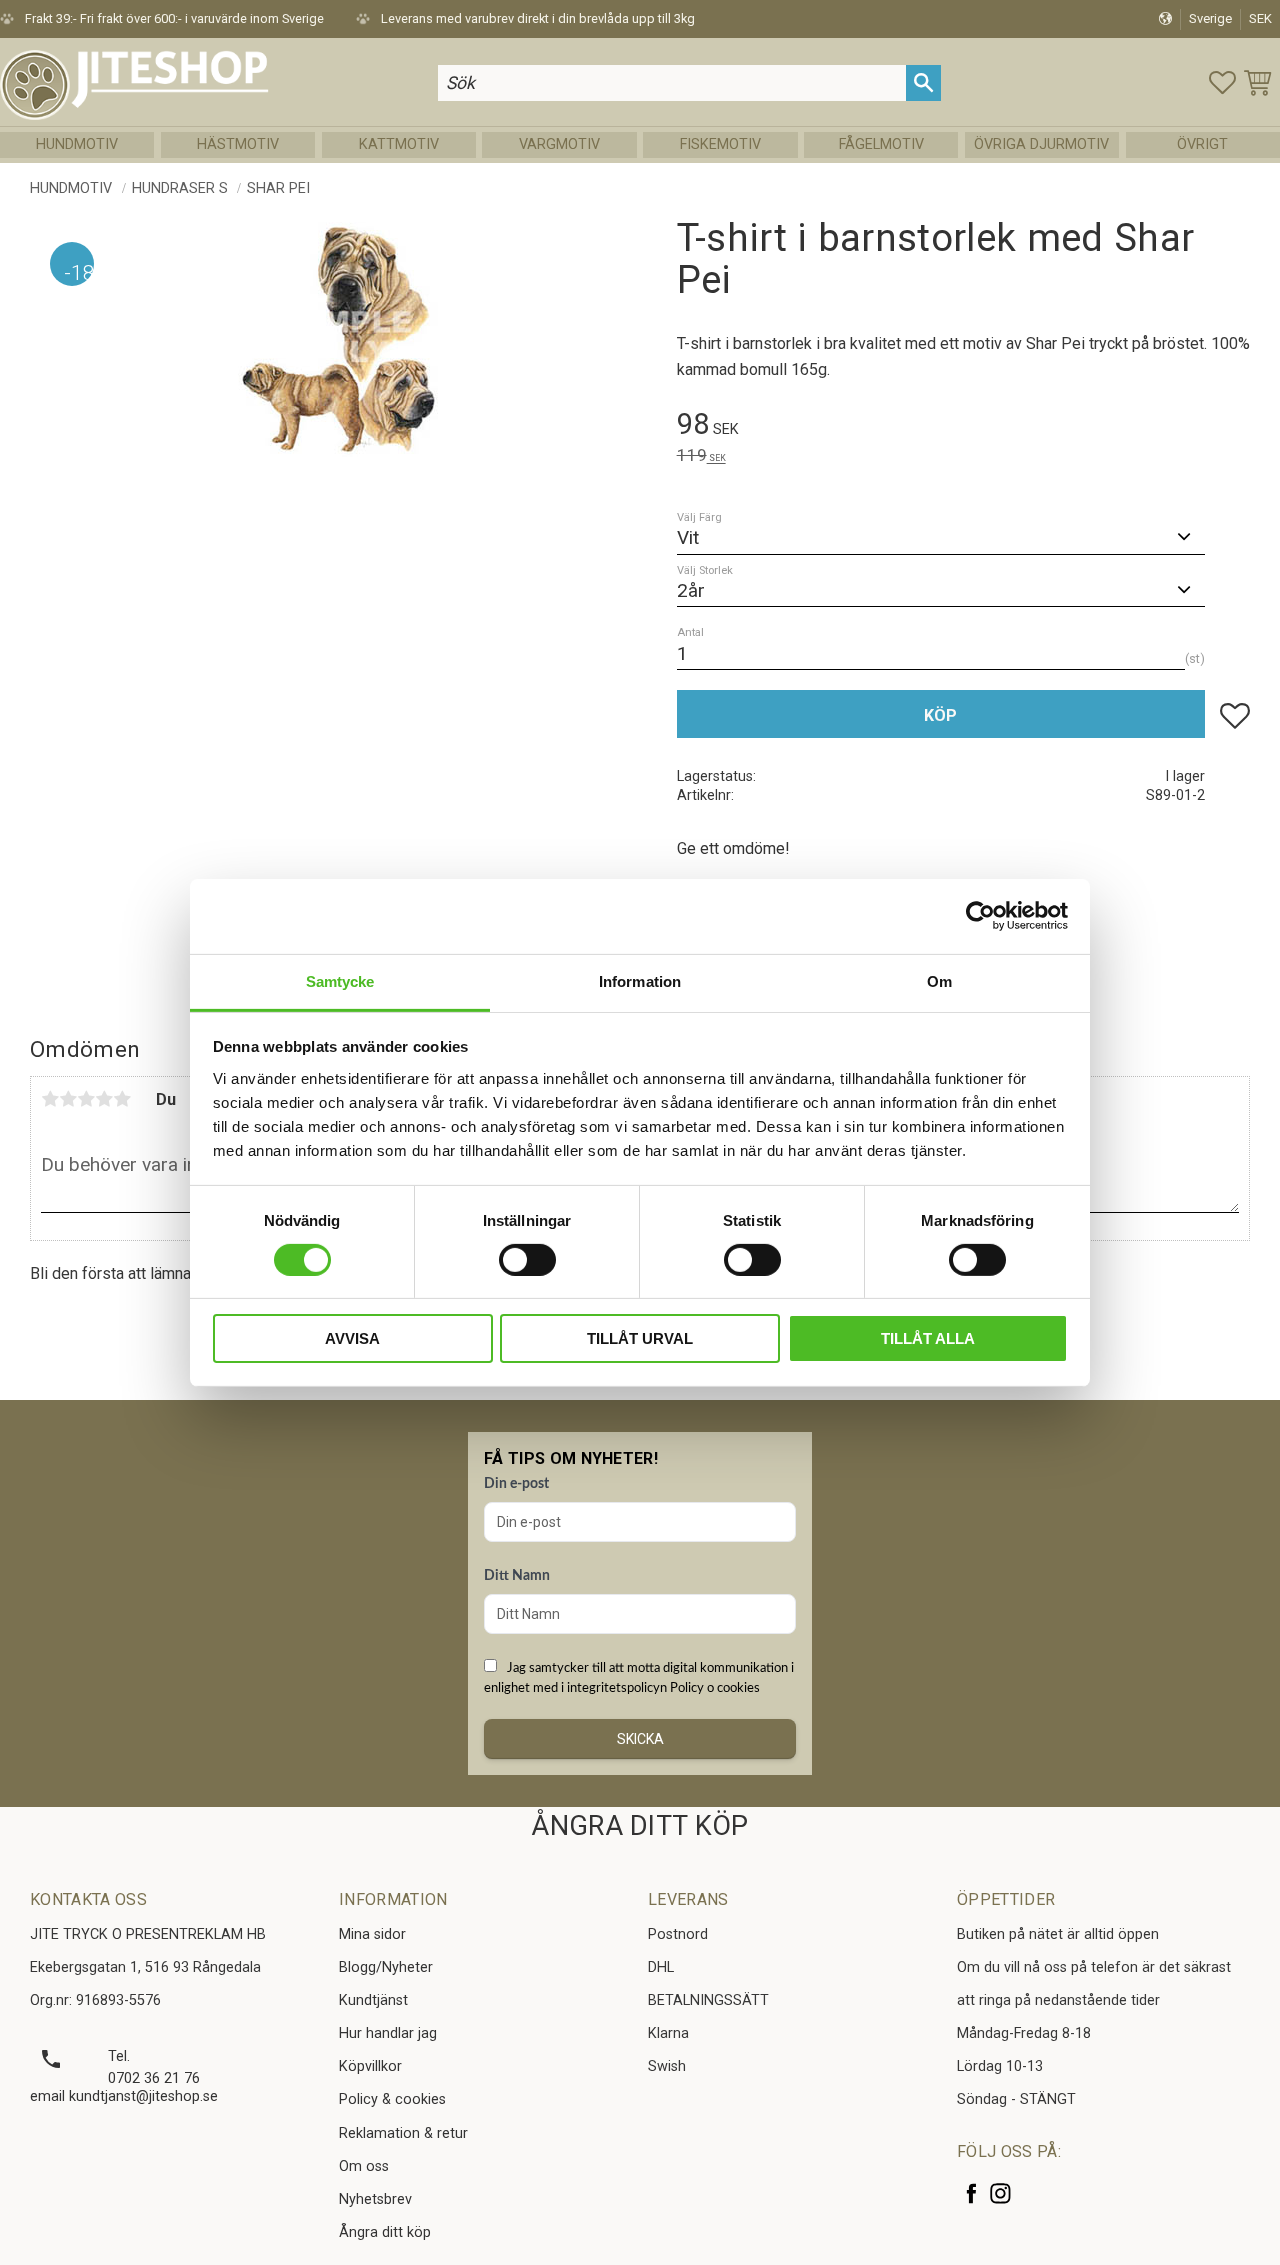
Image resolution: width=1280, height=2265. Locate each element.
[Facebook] (971, 2193)
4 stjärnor (104, 1099)
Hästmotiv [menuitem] (238, 144)
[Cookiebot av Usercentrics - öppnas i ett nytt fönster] (980, 916)
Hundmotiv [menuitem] (77, 144)
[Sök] (923, 82)
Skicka (640, 1739)
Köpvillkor (370, 2066)
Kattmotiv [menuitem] (399, 144)
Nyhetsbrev (375, 2199)
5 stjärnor (122, 1099)
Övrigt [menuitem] (1202, 144)
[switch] (527, 1260)
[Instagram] (1000, 2193)
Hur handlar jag (388, 2033)
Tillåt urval (640, 1338)
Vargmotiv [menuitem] (559, 144)
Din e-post (516, 1484)
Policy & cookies (392, 2099)
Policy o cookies (715, 1688)
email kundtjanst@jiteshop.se (124, 2096)
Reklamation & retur (403, 2133)
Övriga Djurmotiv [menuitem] (1041, 144)
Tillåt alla (928, 1338)
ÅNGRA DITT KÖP (639, 1826)
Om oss (364, 2166)
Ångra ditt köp (385, 2232)
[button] (1222, 82)
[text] (963, 427)
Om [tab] (939, 980)
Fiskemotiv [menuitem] (720, 144)
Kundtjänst (373, 2000)
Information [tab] (640, 980)
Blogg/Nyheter (386, 1967)
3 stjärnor (86, 1099)
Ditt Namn (517, 1576)
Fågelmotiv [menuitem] (881, 144)
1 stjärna (50, 1099)
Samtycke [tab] (340, 980)
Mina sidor (372, 1934)
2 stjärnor (68, 1099)
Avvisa (352, 1338)
